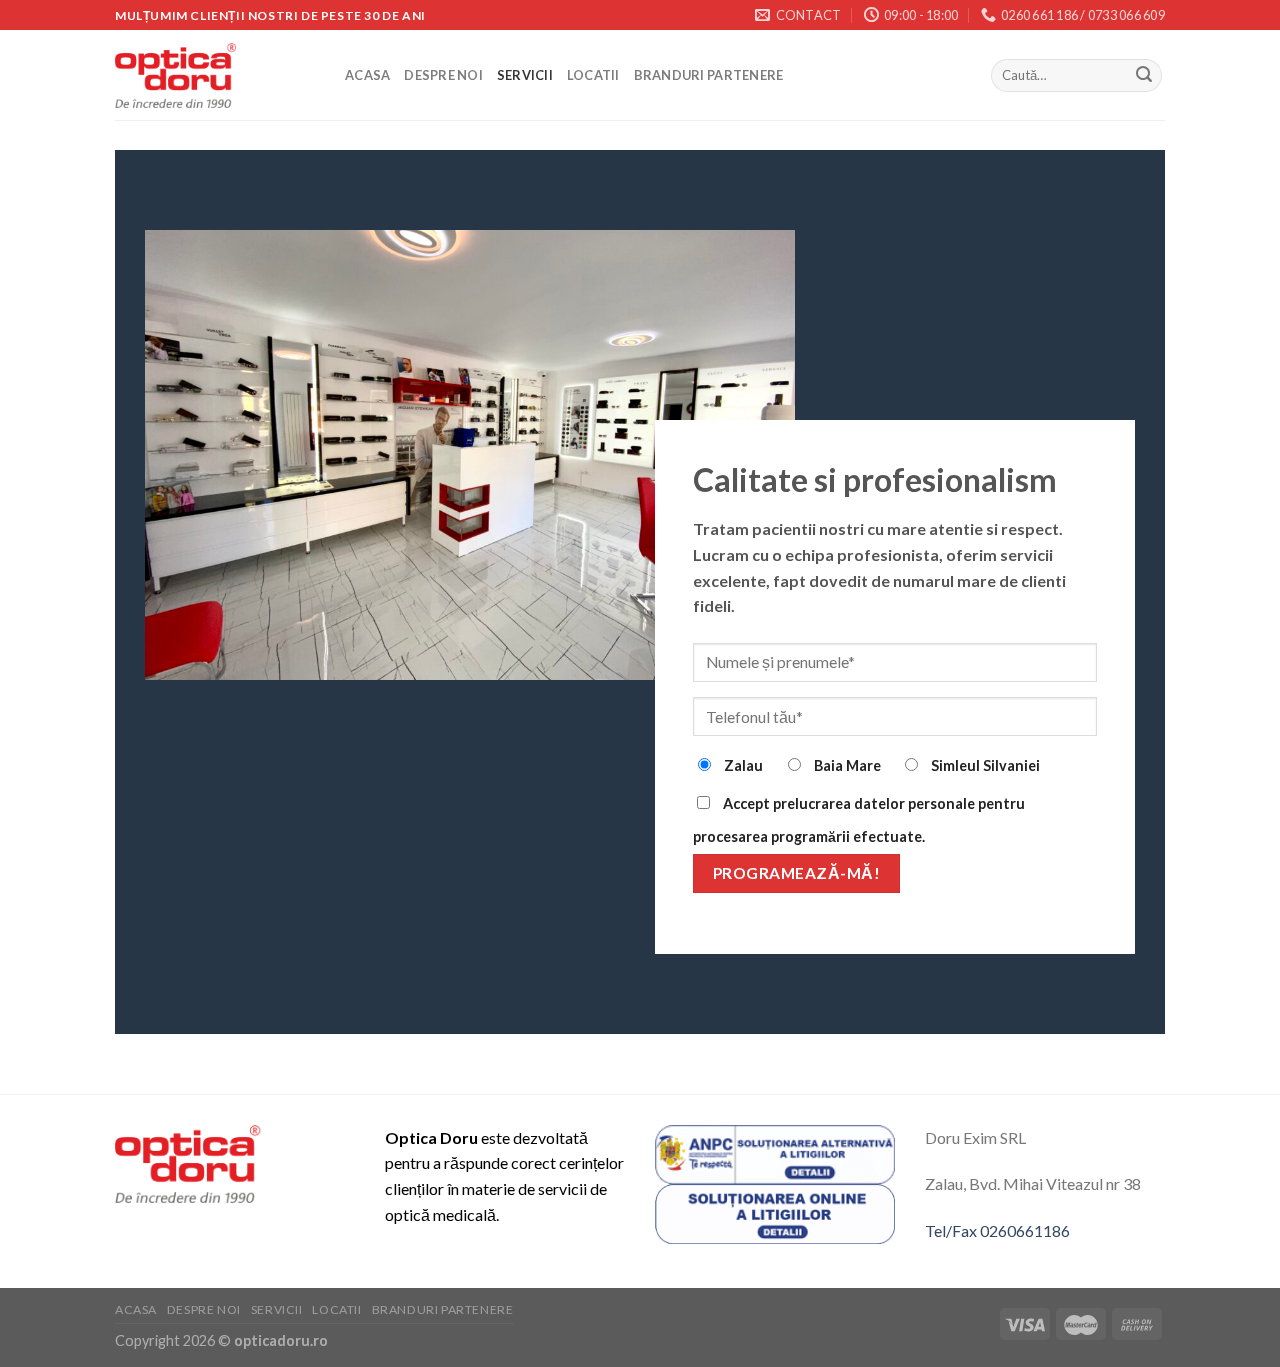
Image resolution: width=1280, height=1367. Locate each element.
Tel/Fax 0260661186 (997, 1230)
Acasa (367, 75)
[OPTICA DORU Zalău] (215, 75)
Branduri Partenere (709, 75)
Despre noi (443, 75)
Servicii (525, 75)
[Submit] (1144, 76)
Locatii (593, 75)
